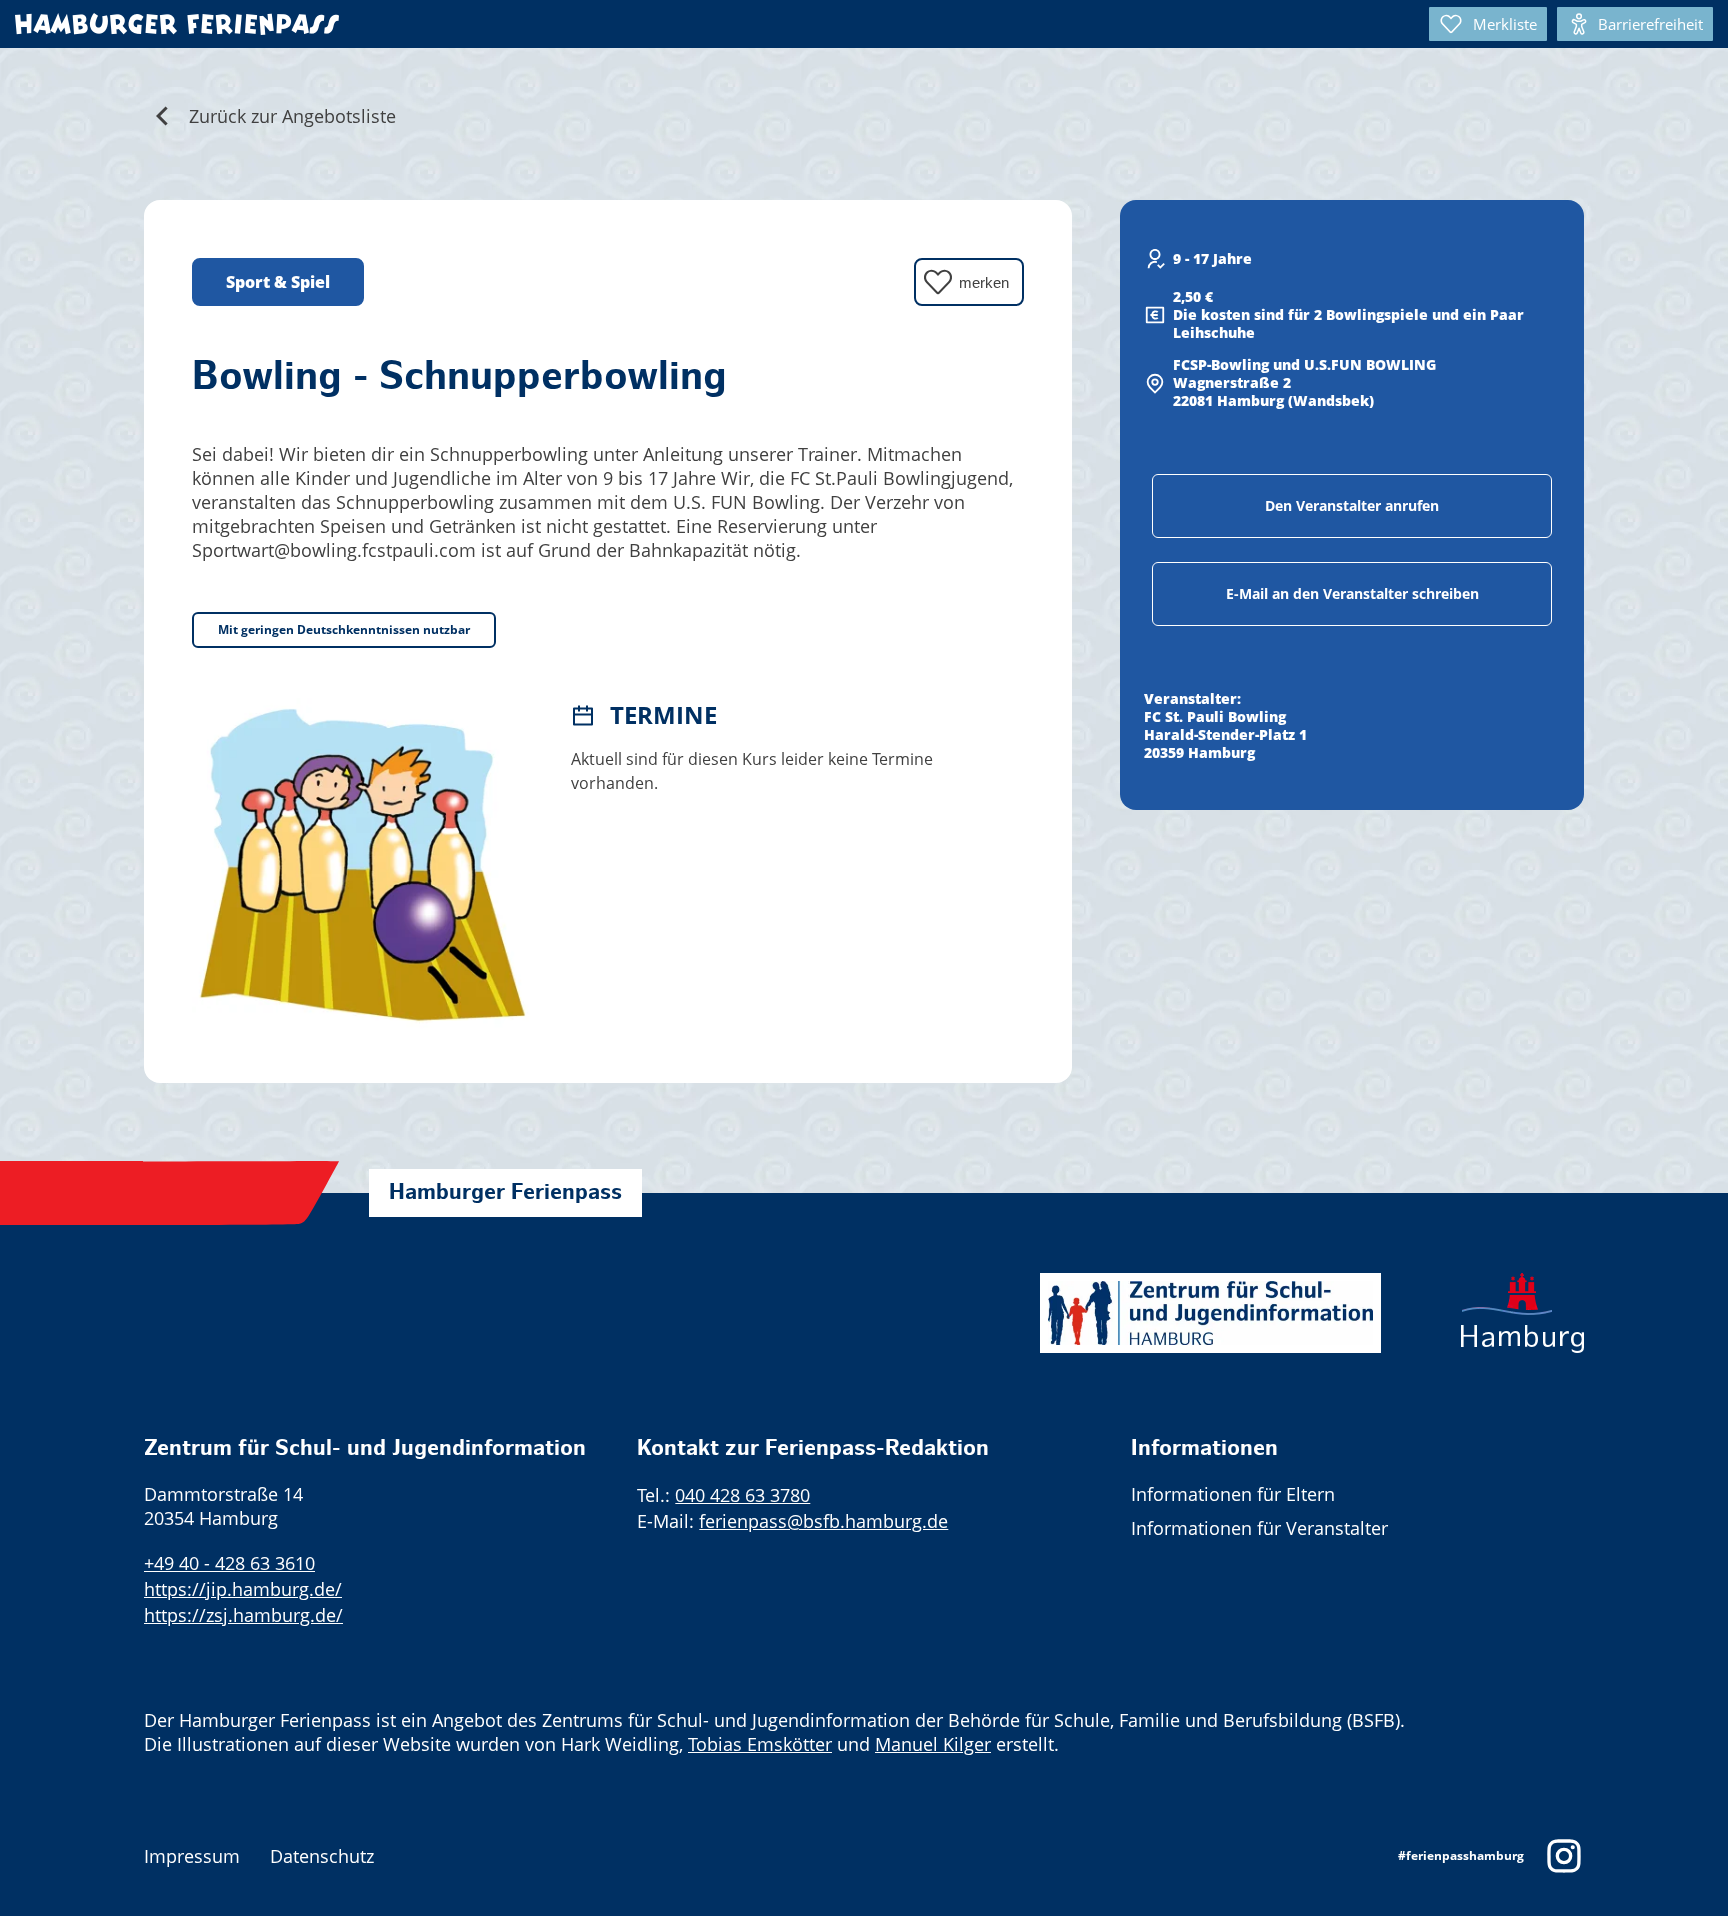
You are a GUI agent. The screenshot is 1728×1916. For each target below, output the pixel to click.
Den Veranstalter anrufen (1352, 505)
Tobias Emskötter (760, 1744)
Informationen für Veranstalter (1259, 1528)
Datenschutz (322, 1856)
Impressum (192, 1856)
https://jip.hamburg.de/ (243, 1589)
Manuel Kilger (933, 1744)
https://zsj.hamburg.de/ (243, 1615)
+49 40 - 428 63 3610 (229, 1563)
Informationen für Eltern (1233, 1494)
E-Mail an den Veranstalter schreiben (1352, 593)
